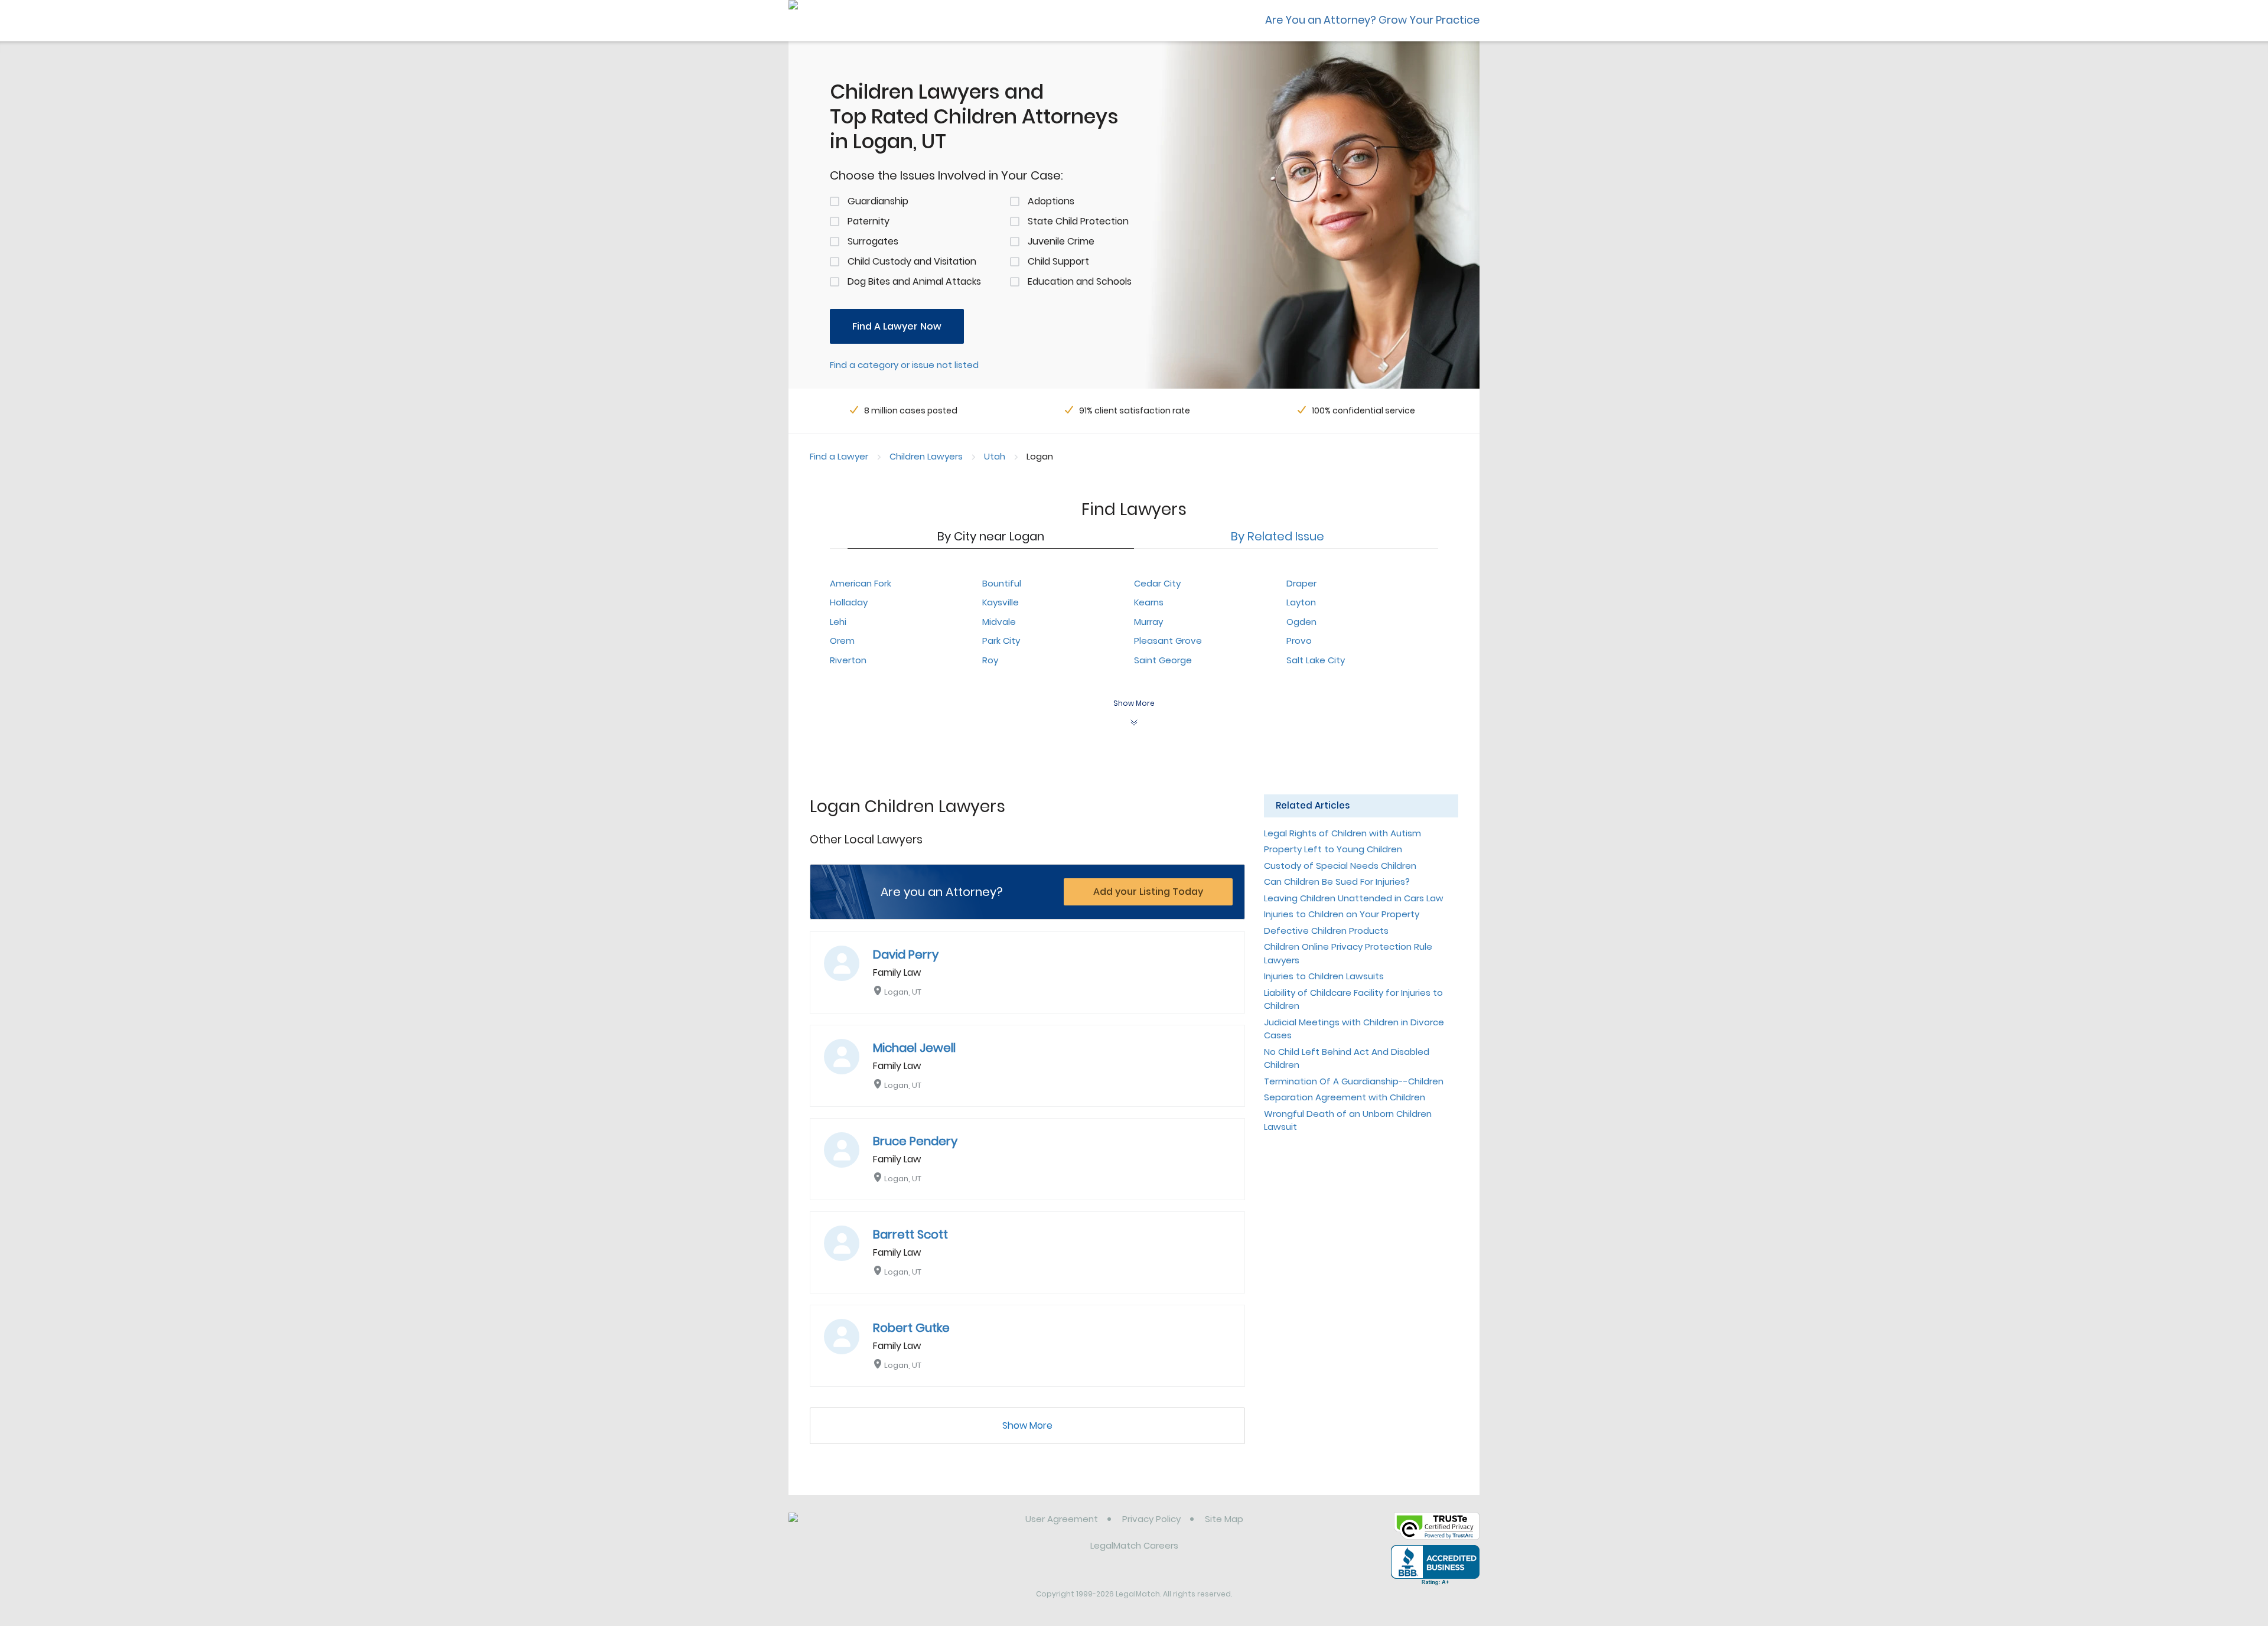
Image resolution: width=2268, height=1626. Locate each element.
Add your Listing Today (1148, 892)
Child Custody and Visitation (912, 261)
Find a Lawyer (839, 456)
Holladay (849, 602)
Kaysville (1001, 602)
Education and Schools (1080, 281)
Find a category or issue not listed (904, 365)
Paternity (869, 221)
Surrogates (873, 241)
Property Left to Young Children (1333, 849)
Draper (1301, 583)
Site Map (1224, 1519)
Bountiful (1002, 583)
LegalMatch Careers (1134, 1545)
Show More (1027, 1425)
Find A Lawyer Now (897, 326)
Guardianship (878, 201)
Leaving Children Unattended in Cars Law (1354, 898)
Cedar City (1157, 583)
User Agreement (1062, 1519)
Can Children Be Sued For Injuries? (1337, 882)
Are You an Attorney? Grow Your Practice (1372, 20)
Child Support (1058, 261)
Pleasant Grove (1168, 641)
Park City (1001, 641)
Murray (1148, 622)
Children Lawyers (926, 456)
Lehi (838, 622)
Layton (1301, 602)
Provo (1299, 641)
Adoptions (1051, 201)
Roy (990, 660)
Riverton (848, 660)
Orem (842, 641)
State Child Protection (1078, 221)
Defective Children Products (1326, 931)
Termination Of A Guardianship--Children (1354, 1081)
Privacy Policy (1151, 1519)
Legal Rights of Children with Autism (1342, 833)
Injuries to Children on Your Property (1342, 914)
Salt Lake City (1316, 660)
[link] (849, 1528)
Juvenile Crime (1061, 241)
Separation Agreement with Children (1345, 1097)
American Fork (861, 583)
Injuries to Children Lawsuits (1324, 976)
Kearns (1149, 602)
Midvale (999, 622)
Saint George (1163, 660)
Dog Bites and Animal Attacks (914, 281)
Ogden (1301, 622)
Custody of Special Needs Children (1340, 866)
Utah (995, 456)
